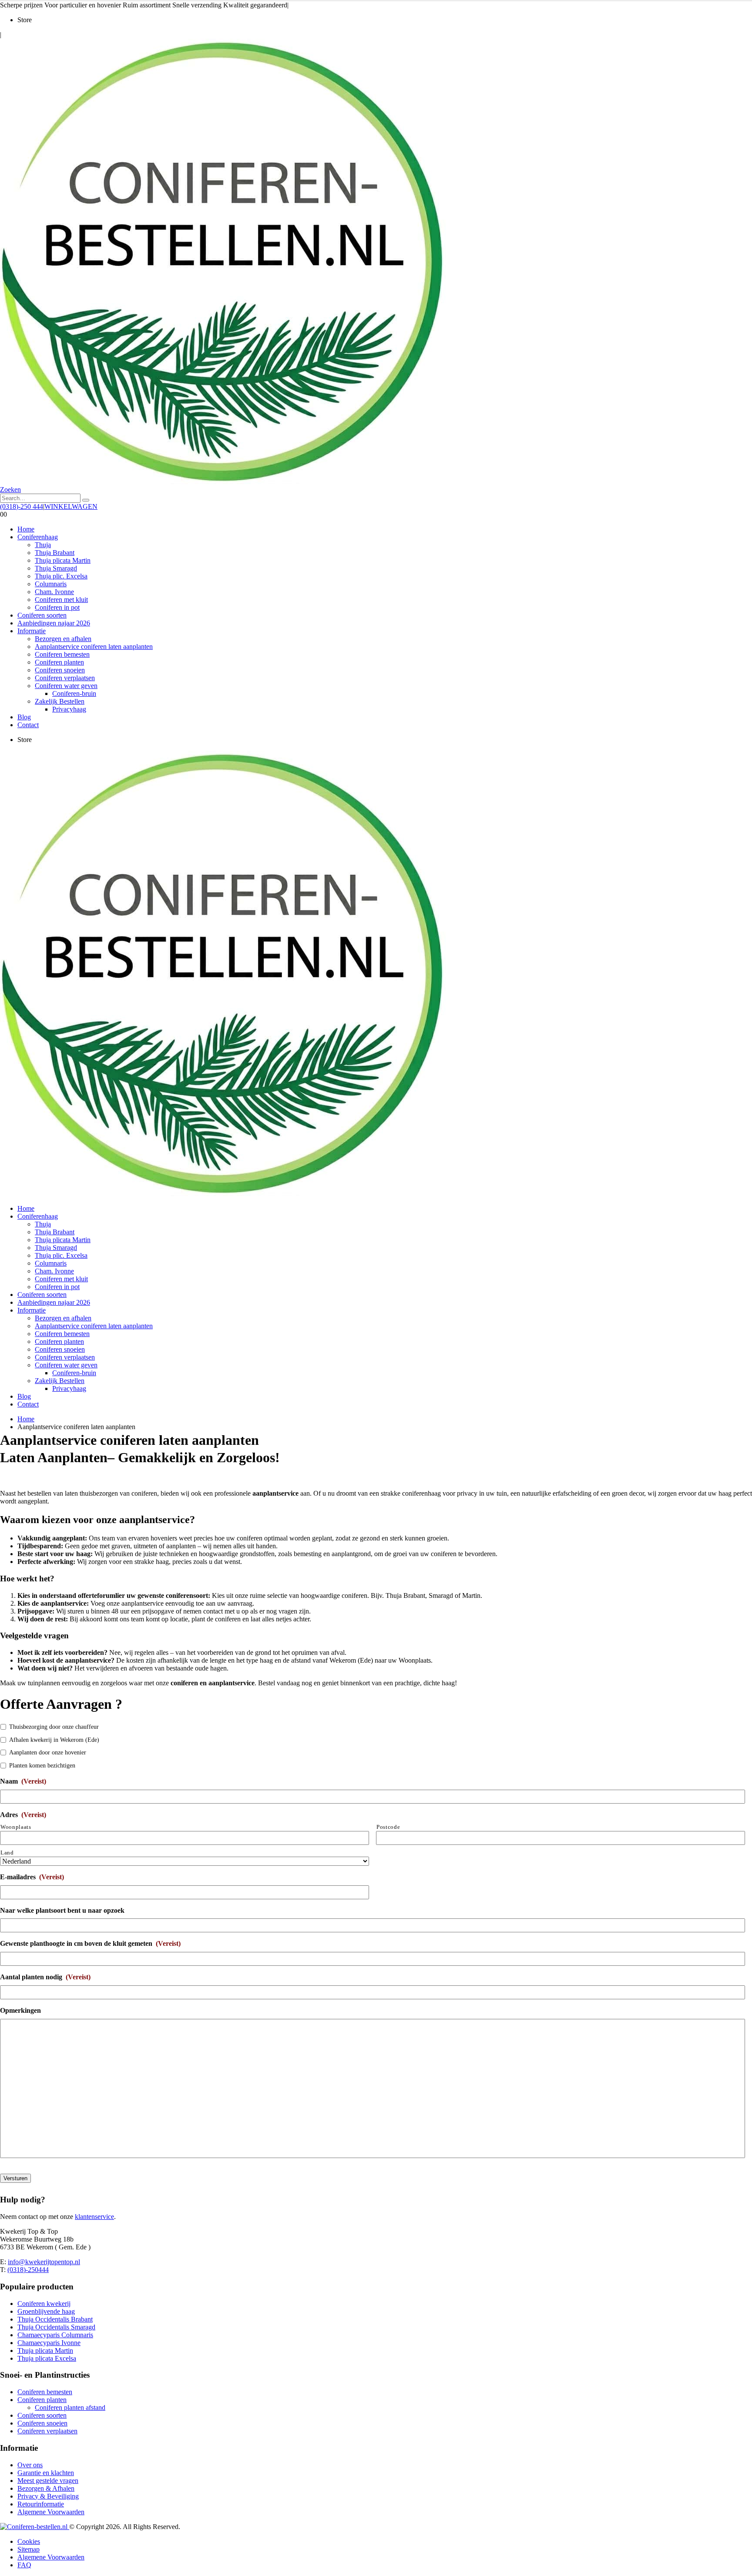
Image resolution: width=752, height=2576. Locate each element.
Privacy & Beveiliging (48, 2496)
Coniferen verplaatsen (65, 678)
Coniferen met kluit (61, 600)
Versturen (15, 2178)
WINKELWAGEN (71, 506)
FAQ (24, 2565)
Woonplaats (16, 1827)
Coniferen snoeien (60, 670)
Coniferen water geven (66, 686)
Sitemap (29, 2549)
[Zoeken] (86, 500)
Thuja (43, 545)
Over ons (30, 2465)
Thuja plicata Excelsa (47, 2358)
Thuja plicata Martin (63, 560)
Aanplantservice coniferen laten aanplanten (94, 647)
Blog (24, 717)
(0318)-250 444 (22, 506)
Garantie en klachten (46, 2473)
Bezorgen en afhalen (63, 639)
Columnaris (51, 584)
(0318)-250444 (28, 2270)
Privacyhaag (69, 709)
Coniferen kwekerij (44, 2304)
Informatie (32, 631)
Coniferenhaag (38, 537)
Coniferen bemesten (62, 654)
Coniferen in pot (57, 607)
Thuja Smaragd (56, 568)
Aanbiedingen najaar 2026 (54, 623)
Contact (28, 725)
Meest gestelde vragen (48, 2481)
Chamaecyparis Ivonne (49, 2343)
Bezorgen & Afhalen (46, 2488)
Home (26, 529)
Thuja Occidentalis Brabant (55, 2319)
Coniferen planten (59, 662)
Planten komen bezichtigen (42, 1766)
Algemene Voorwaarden (51, 2512)
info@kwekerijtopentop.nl (44, 2262)
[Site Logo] (223, 482)
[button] (10, 489)
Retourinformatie (41, 2504)
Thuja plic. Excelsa (61, 576)
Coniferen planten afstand (70, 2407)
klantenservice (94, 2217)
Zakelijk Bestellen (60, 701)
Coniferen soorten (42, 615)
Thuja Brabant (55, 553)
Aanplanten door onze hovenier (48, 1752)
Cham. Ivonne (54, 592)
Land (7, 1853)
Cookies (29, 2541)
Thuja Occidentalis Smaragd (56, 2327)
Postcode (388, 1827)
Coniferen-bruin (74, 693)
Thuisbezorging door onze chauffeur (54, 1727)
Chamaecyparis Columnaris (55, 2335)
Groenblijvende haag (46, 2311)
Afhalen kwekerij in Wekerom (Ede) (54, 1740)
